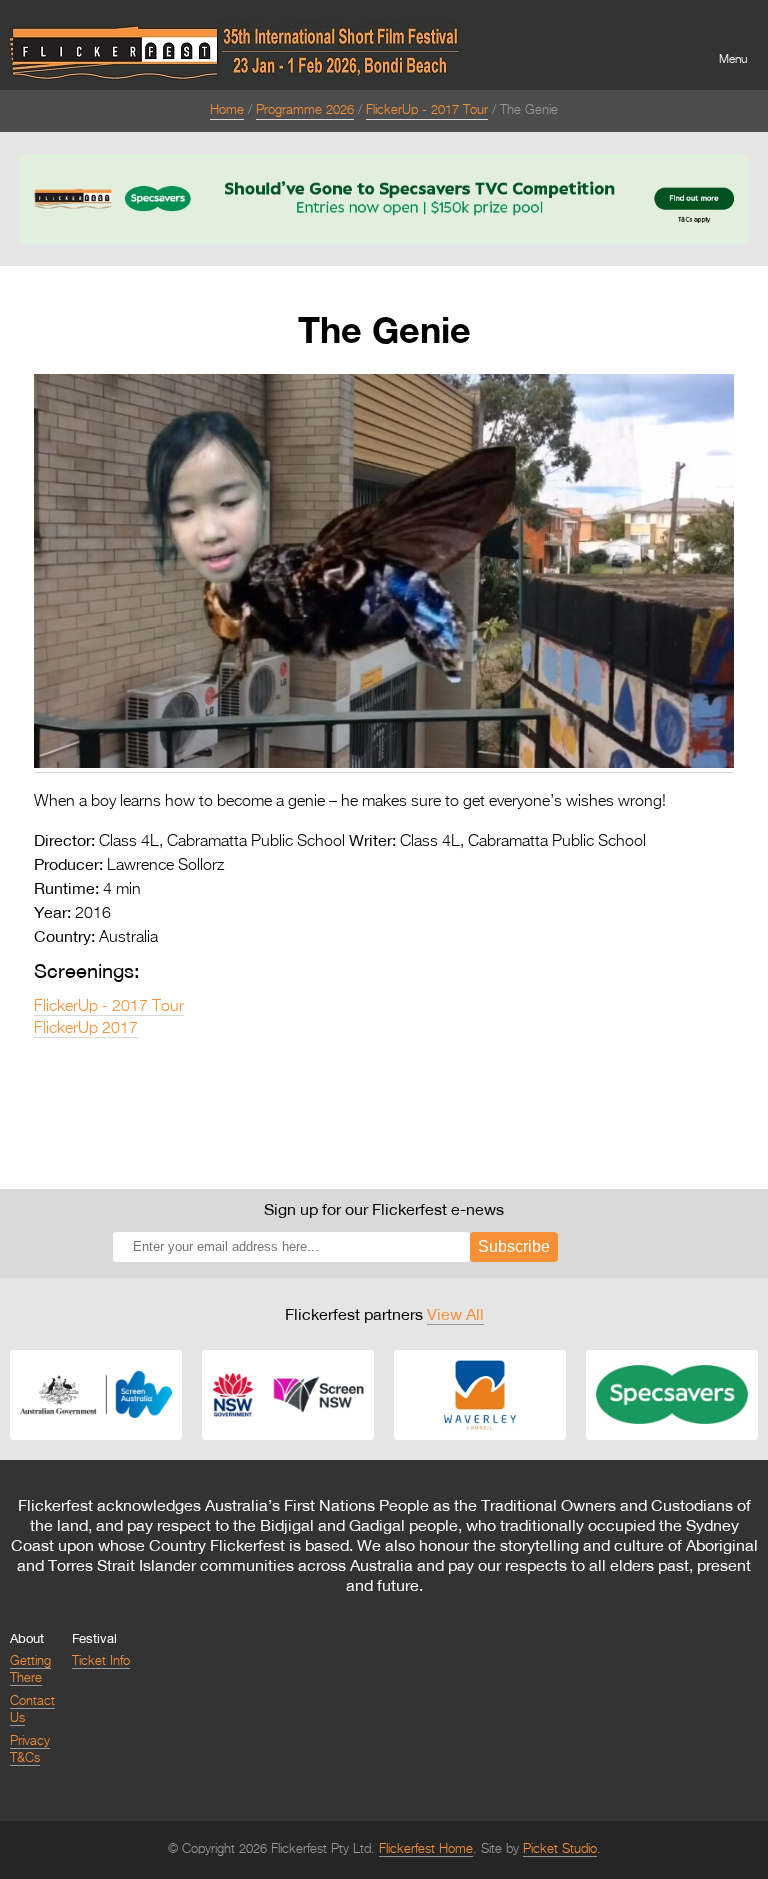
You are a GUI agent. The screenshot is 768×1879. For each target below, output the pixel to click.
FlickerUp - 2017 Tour (427, 110)
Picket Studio (560, 1849)
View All (455, 1314)
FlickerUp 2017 (86, 1029)
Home (227, 110)
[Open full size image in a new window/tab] (384, 764)
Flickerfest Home (426, 1849)
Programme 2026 (305, 110)
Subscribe (514, 1246)
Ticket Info (101, 1661)
